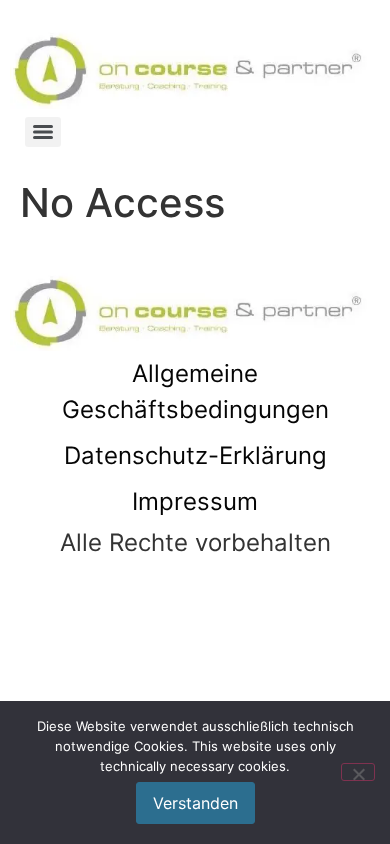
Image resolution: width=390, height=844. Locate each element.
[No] (358, 772)
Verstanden (195, 803)
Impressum (195, 501)
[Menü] (43, 132)
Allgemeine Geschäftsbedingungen (195, 391)
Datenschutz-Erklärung (195, 455)
